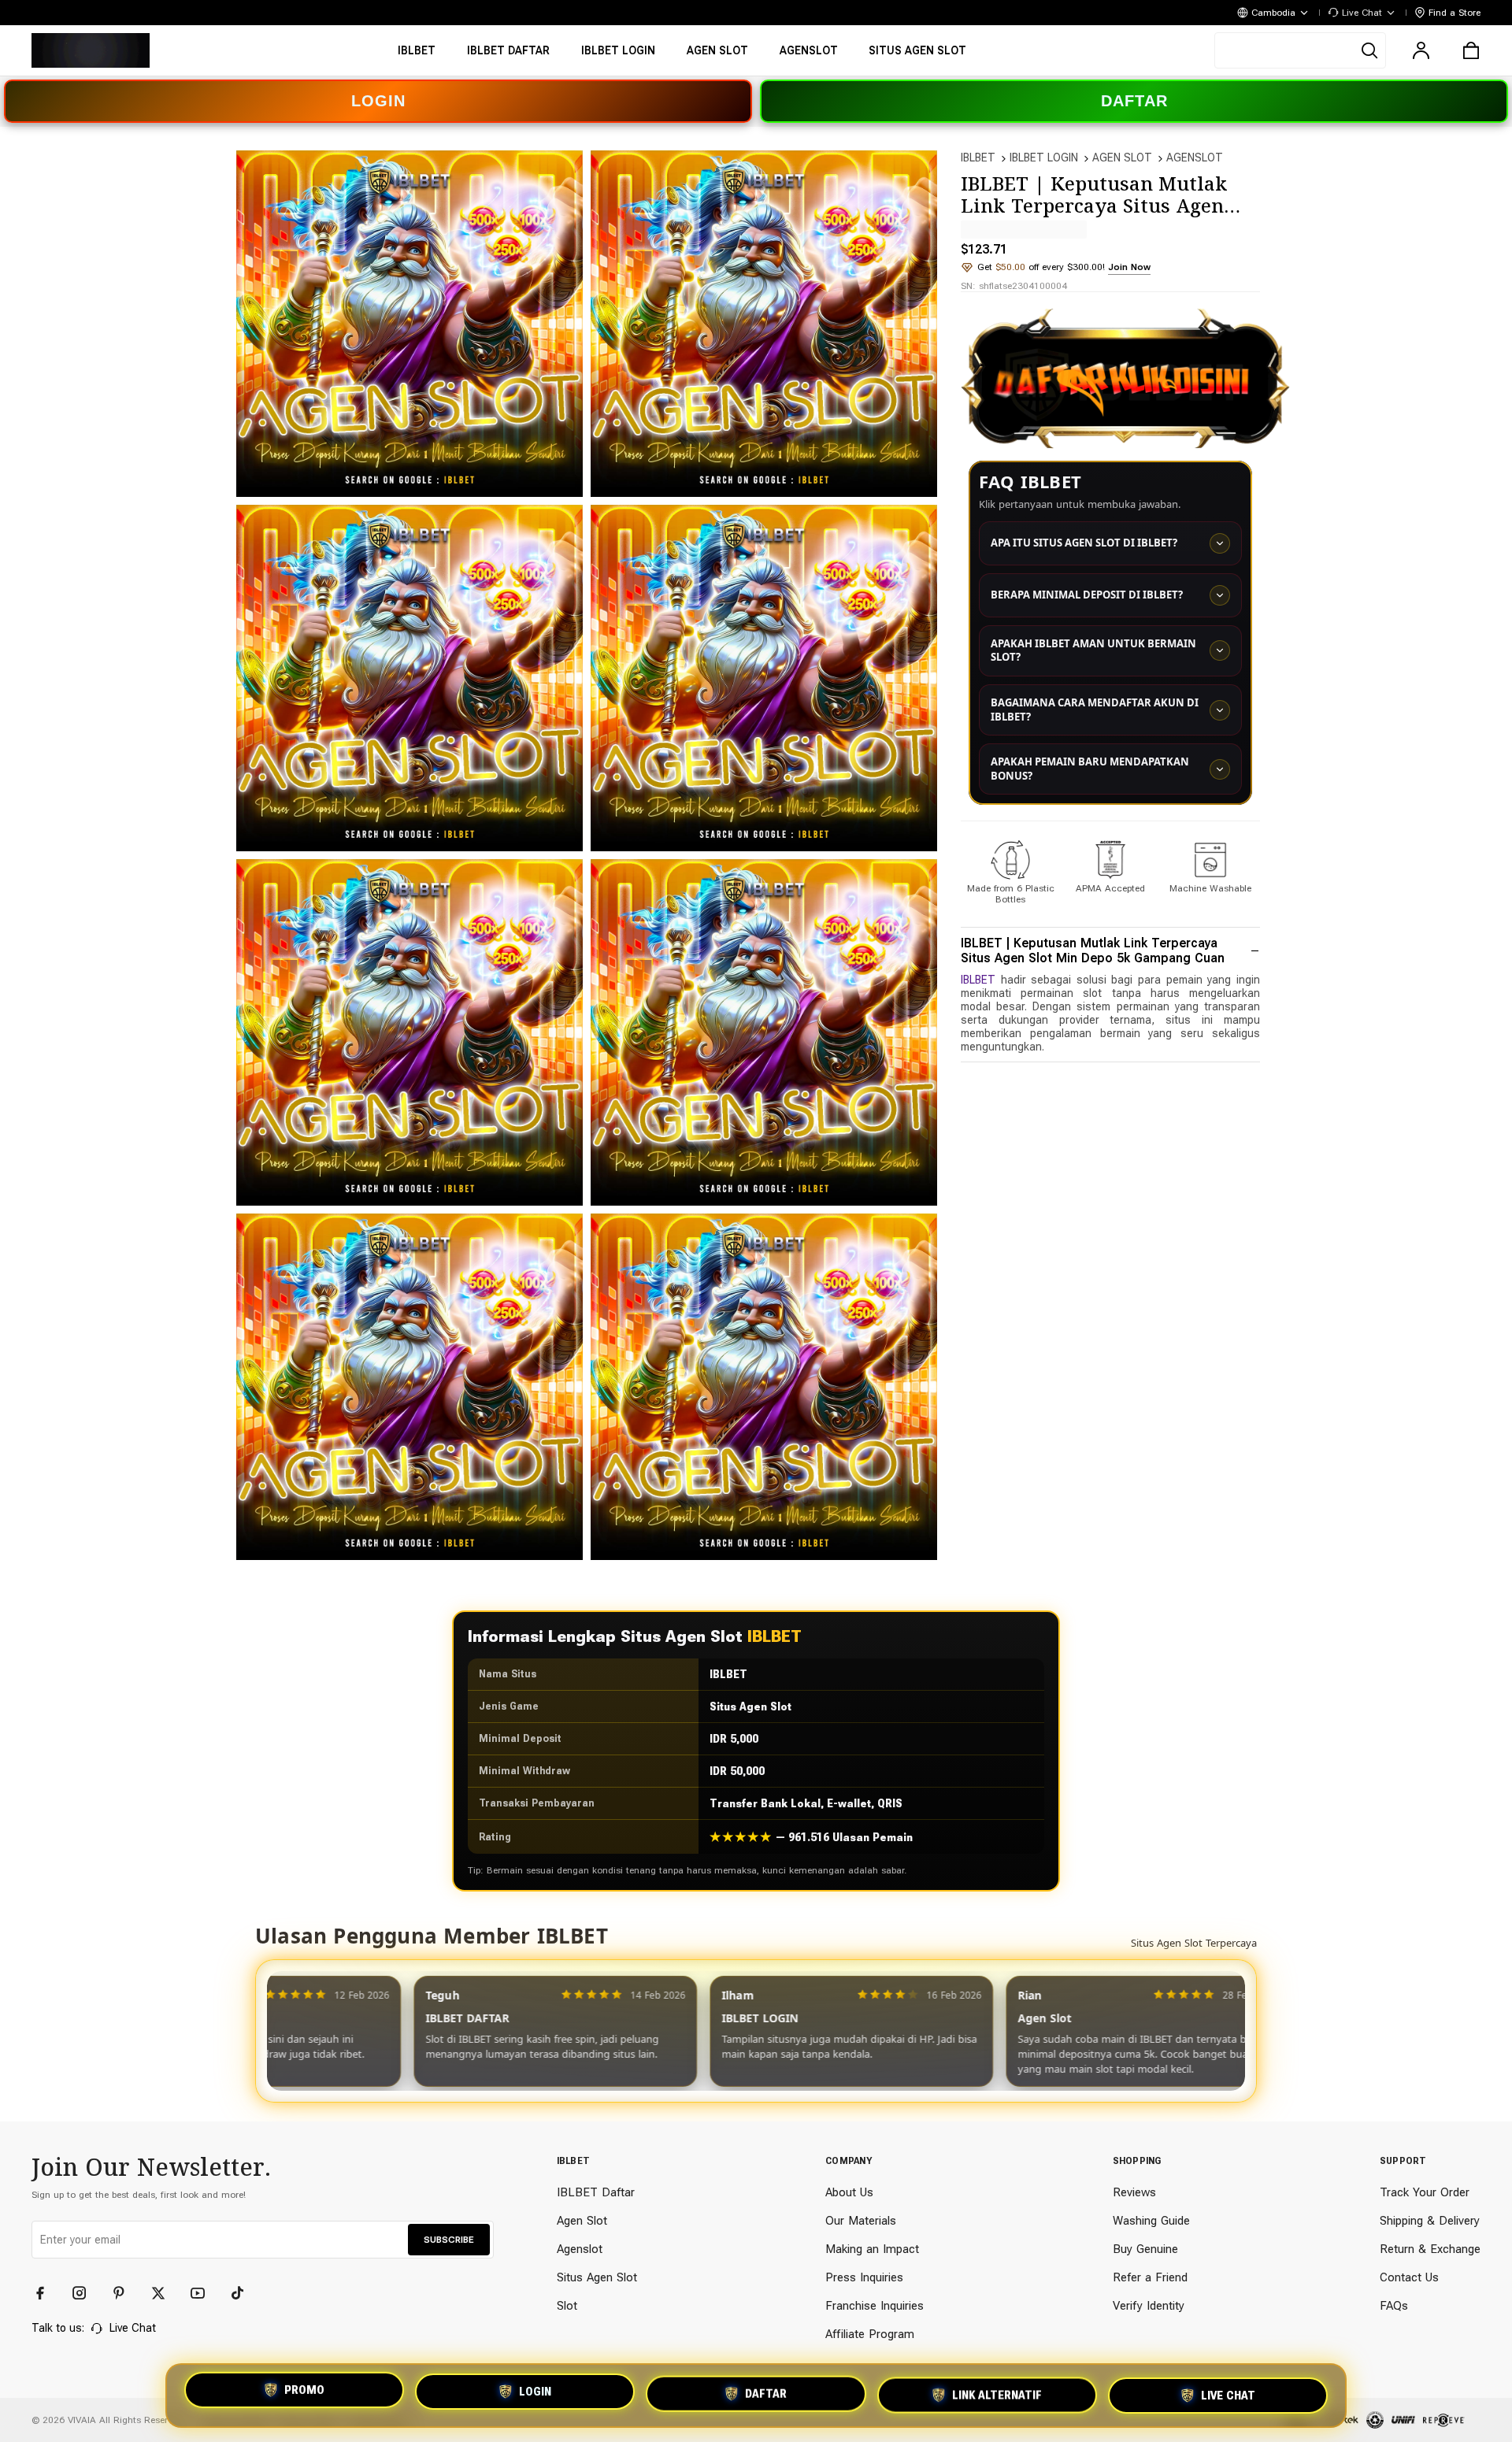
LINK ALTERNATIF (997, 2396)
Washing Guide (1151, 2221)
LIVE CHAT (1228, 2396)
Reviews (1134, 2192)
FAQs (1394, 2306)
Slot (567, 2306)
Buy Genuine (1145, 2249)
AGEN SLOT (1122, 157)
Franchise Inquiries (875, 2306)
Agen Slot (582, 2221)
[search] (1300, 50)
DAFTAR (1134, 101)
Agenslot (580, 2249)
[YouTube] (205, 2293)
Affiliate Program (870, 2334)
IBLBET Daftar (596, 2192)
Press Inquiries (864, 2277)
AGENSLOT (1195, 157)
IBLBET (978, 157)
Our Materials (861, 2221)
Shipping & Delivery (1430, 2221)
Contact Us (1409, 2277)
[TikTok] (244, 2293)
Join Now (1129, 267)
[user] (1421, 50)
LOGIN (378, 101)
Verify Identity (1149, 2306)
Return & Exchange (1430, 2249)
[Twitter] (165, 2293)
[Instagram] (87, 2293)
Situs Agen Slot (597, 2277)
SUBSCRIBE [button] (449, 2240)
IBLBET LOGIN (1044, 157)
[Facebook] (47, 2293)
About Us (849, 2192)
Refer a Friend (1150, 2277)
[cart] (1471, 50)
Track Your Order (1425, 2192)
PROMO (304, 2391)
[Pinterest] (126, 2293)
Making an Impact (872, 2249)
